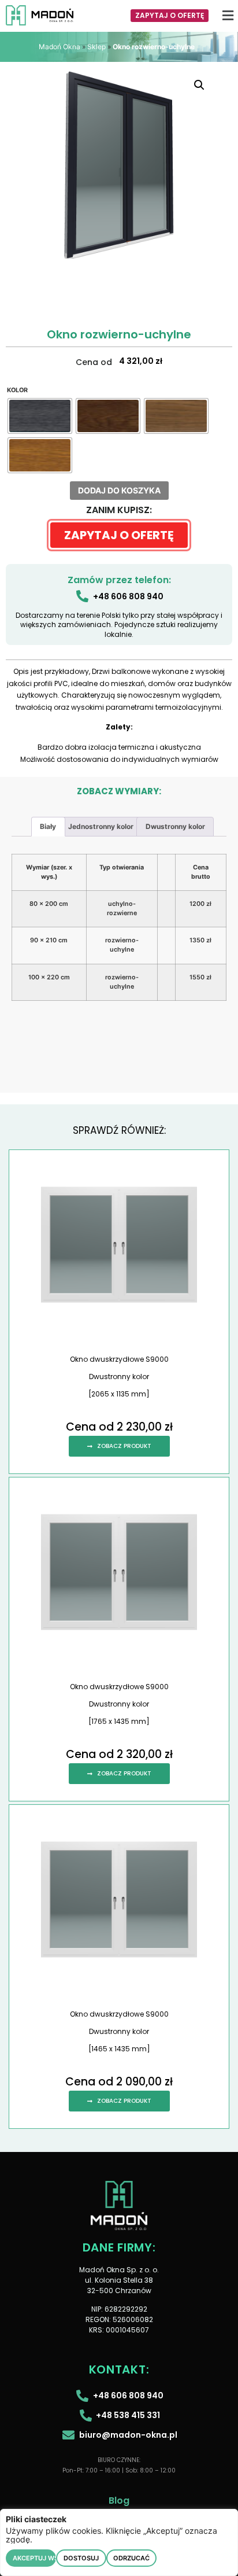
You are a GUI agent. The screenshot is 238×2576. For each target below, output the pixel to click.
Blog (119, 2501)
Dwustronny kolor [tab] (175, 826)
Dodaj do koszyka (119, 490)
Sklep (96, 47)
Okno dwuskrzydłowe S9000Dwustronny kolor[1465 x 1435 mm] (119, 2031)
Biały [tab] (48, 826)
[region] (119, 2542)
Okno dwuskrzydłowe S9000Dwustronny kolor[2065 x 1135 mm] (119, 1377)
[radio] (40, 416)
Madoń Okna (59, 47)
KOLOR (17, 391)
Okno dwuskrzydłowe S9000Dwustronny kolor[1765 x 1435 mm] (119, 1704)
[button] (228, 15)
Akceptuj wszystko (34, 2558)
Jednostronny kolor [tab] (101, 826)
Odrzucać (131, 2558)
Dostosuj (81, 2558)
